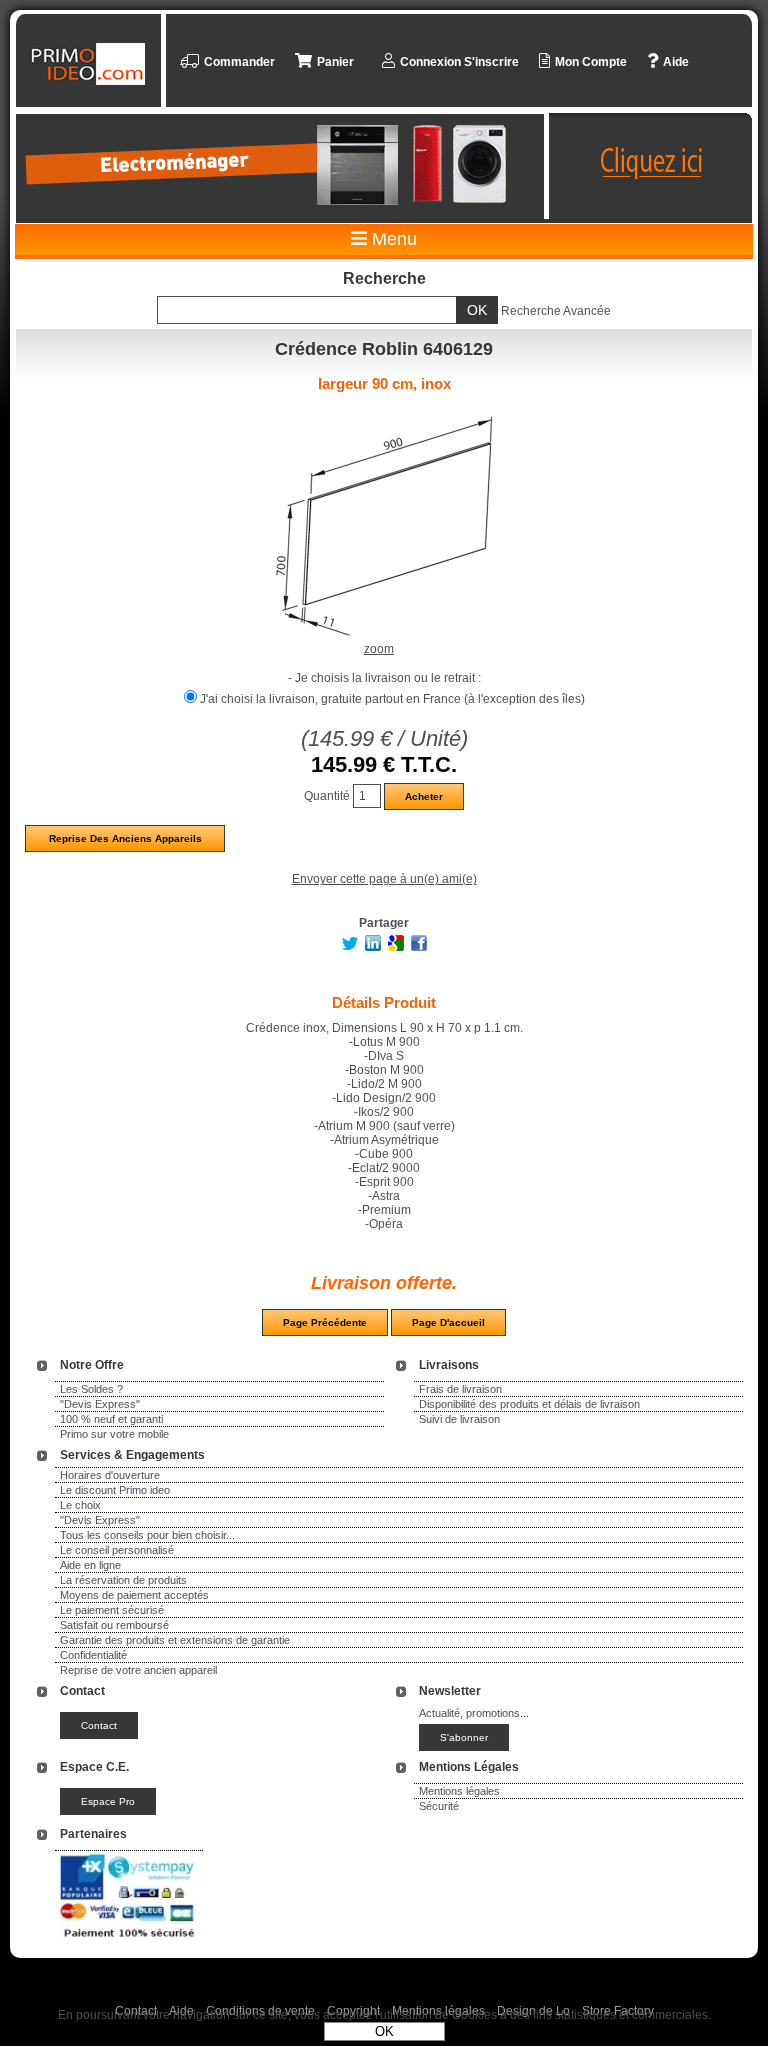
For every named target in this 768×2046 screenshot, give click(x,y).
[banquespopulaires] (129, 1941)
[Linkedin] (373, 947)
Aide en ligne (90, 1565)
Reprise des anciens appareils (125, 838)
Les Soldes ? (91, 1389)
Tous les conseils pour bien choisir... (147, 1535)
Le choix (80, 1505)
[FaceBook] (419, 947)
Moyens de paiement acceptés (134, 1595)
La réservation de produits (123, 1580)
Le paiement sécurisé (112, 1610)
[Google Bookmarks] (396, 947)
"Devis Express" (100, 1404)
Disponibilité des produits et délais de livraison (529, 1404)
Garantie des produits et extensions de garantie (175, 1640)
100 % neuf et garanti (111, 1419)
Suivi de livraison (459, 1419)
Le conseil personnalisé (117, 1550)
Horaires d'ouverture (110, 1475)
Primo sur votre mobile (114, 1434)
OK (384, 2031)
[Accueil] (91, 64)
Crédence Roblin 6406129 (384, 349)
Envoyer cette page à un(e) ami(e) (384, 879)
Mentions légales (459, 1791)
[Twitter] (350, 947)
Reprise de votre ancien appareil (138, 1670)
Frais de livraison (460, 1389)
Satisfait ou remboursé (114, 1625)
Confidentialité (93, 1655)
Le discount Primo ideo (115, 1490)
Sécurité (439, 1806)
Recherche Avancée (556, 311)
